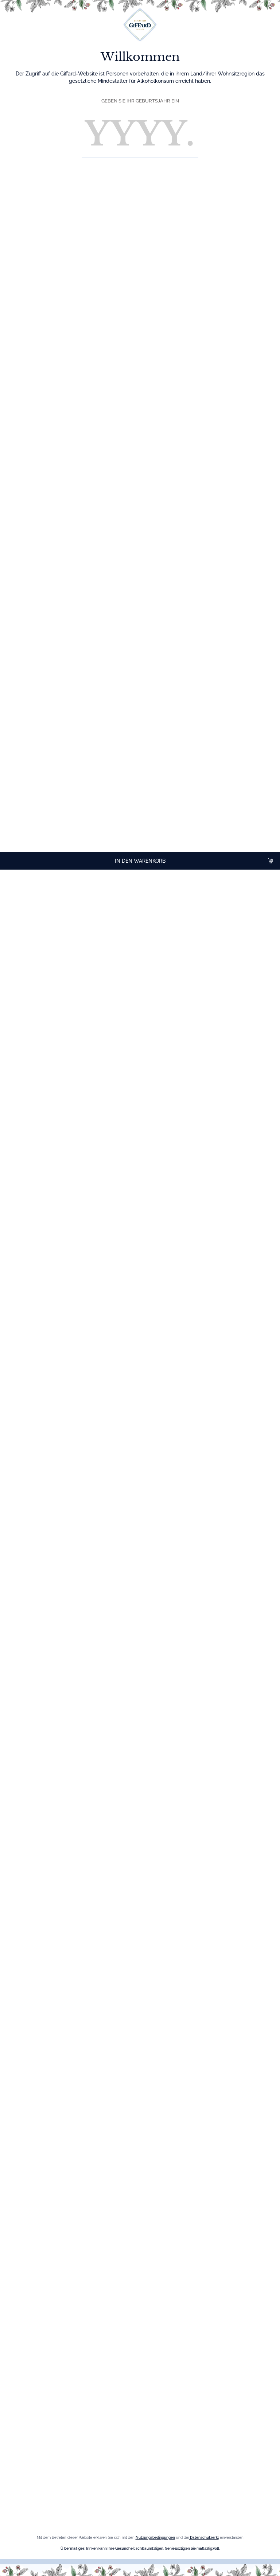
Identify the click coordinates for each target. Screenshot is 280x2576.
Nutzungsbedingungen (155, 2538)
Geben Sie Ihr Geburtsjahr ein (140, 101)
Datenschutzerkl (204, 2538)
